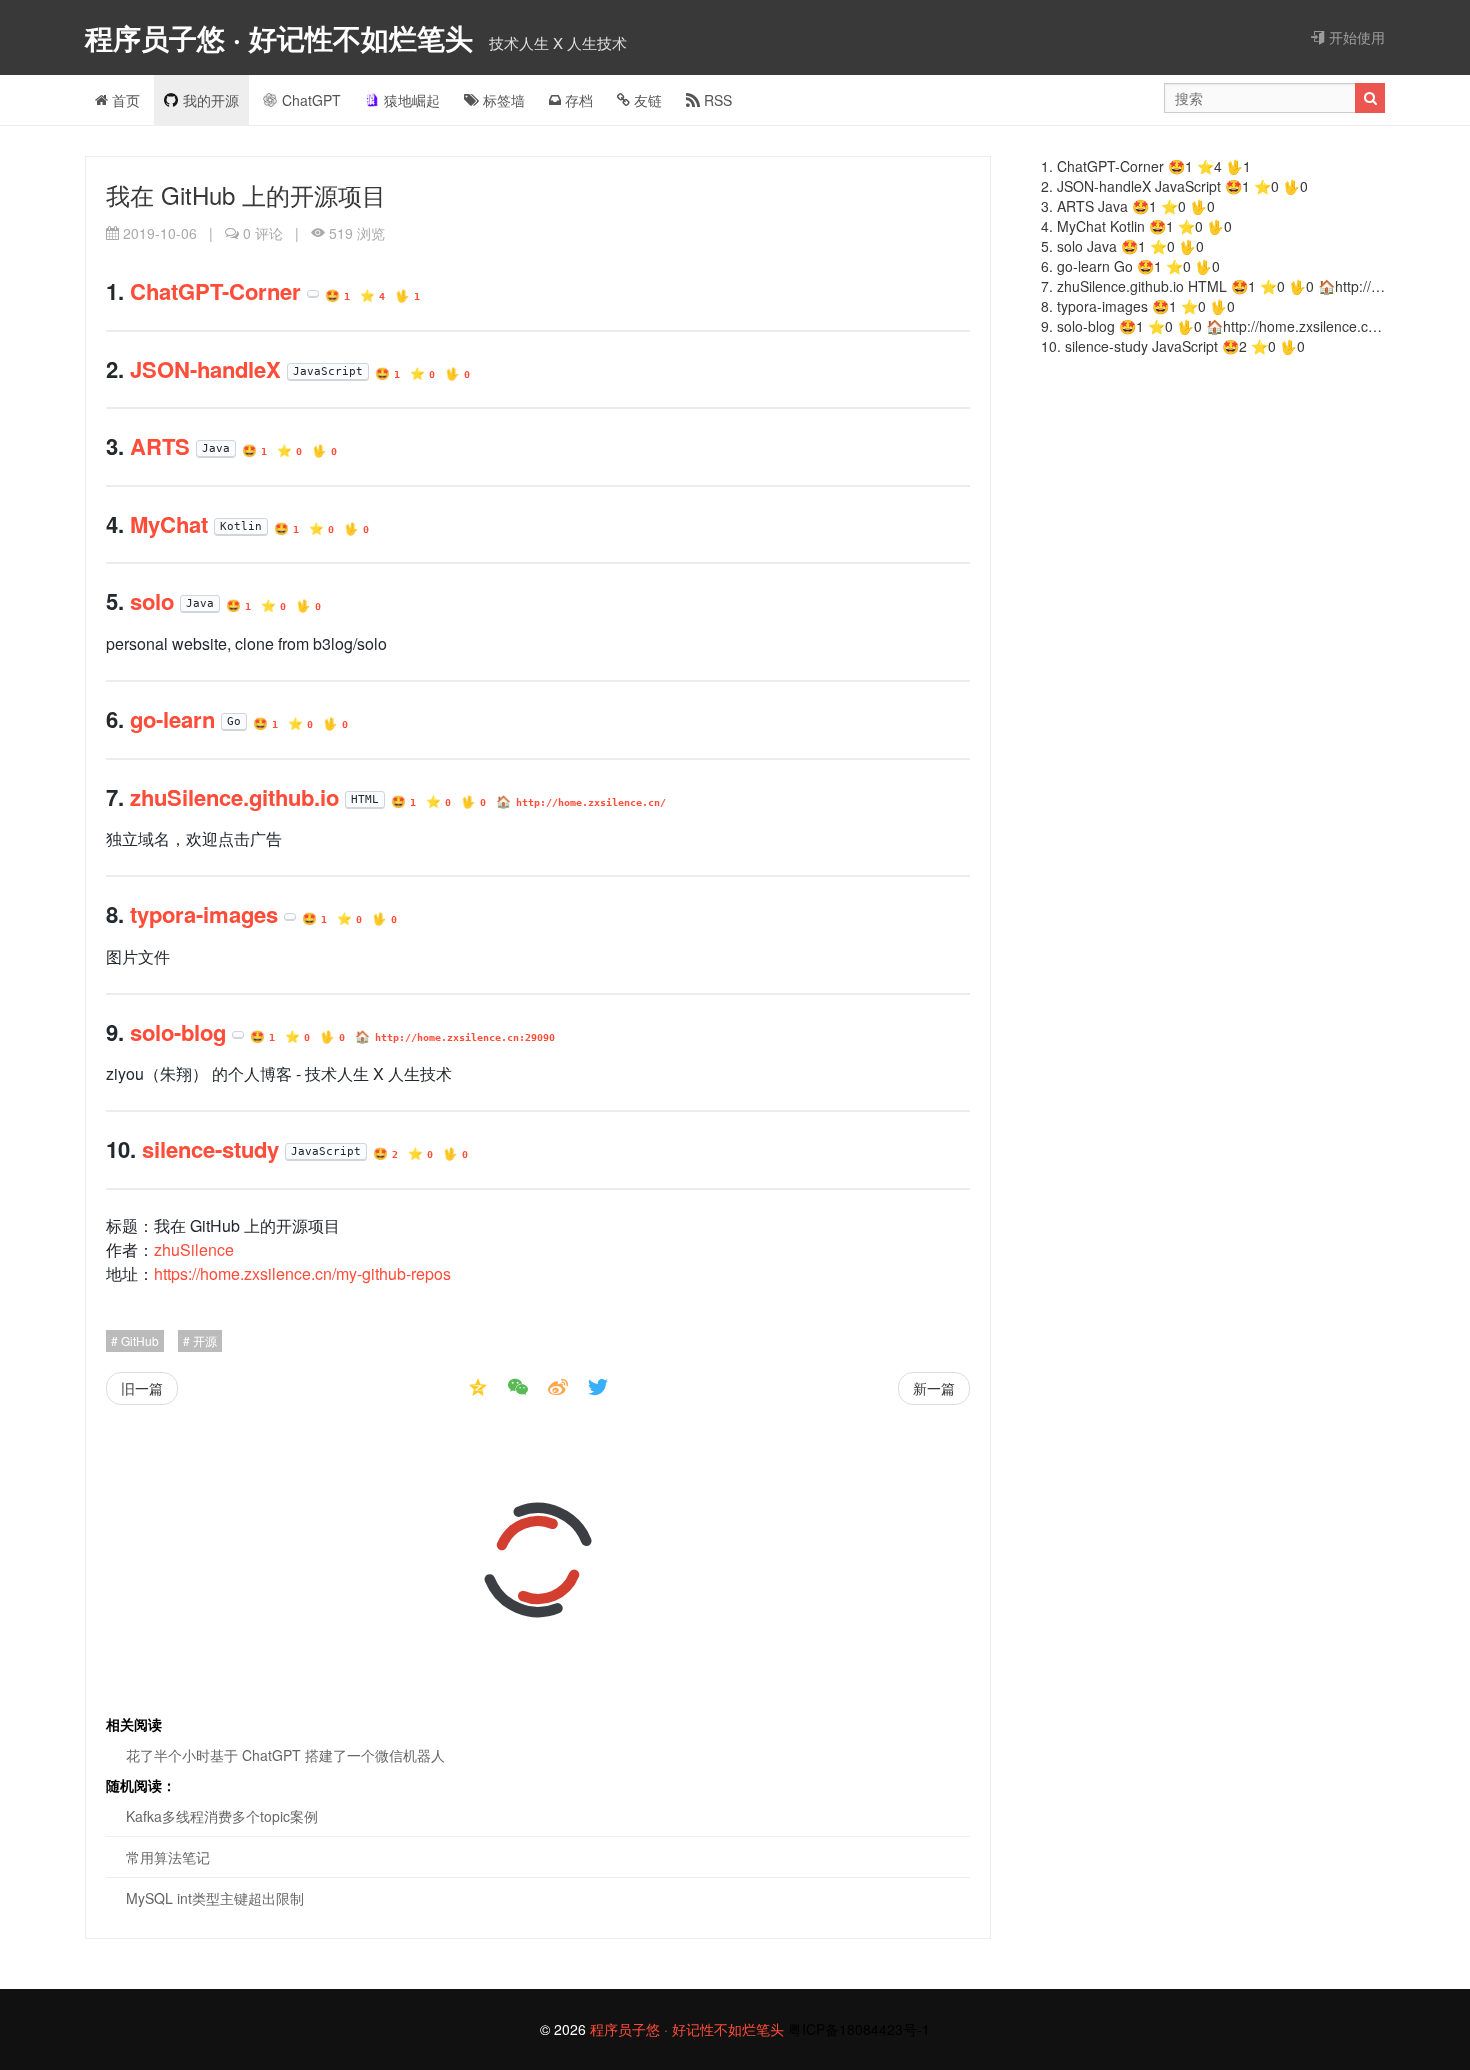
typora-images (204, 914)
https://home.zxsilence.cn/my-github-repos (302, 1273)
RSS (716, 100)
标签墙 (502, 100)
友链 (646, 100)
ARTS (160, 446)
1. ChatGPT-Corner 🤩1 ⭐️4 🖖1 (1146, 166)
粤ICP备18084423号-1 (859, 2029)
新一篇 (934, 1388)
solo (152, 601)
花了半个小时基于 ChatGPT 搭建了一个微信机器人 (285, 1755)
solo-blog (178, 1032)
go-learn (172, 719)
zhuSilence (194, 1249)
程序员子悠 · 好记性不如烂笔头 (283, 37)
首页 (124, 100)
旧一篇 (142, 1388)
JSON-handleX (205, 369)
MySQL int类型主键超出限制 (215, 1898)
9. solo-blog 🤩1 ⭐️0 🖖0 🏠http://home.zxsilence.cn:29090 (1213, 326)
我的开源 (211, 100)
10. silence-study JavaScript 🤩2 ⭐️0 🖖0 (1173, 346)
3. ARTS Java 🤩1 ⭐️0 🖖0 (1128, 206)
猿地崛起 (412, 100)
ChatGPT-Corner (215, 291)
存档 (577, 100)
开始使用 (1355, 37)
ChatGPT (311, 100)
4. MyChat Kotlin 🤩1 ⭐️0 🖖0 (1136, 226)
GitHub (138, 1340)
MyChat (169, 524)
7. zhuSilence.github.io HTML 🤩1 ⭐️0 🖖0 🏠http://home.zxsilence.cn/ (1213, 286)
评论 (263, 233)
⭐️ (372, 295)
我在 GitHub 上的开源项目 (246, 194)
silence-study (210, 1149)
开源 (203, 1340)
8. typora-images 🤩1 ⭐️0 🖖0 (1138, 306)
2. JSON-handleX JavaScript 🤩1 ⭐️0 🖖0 (1174, 186)
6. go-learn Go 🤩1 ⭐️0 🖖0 (1130, 266)
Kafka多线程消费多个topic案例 (222, 1816)
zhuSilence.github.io (234, 797)
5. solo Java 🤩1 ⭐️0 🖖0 (1122, 246)
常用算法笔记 (168, 1857)
